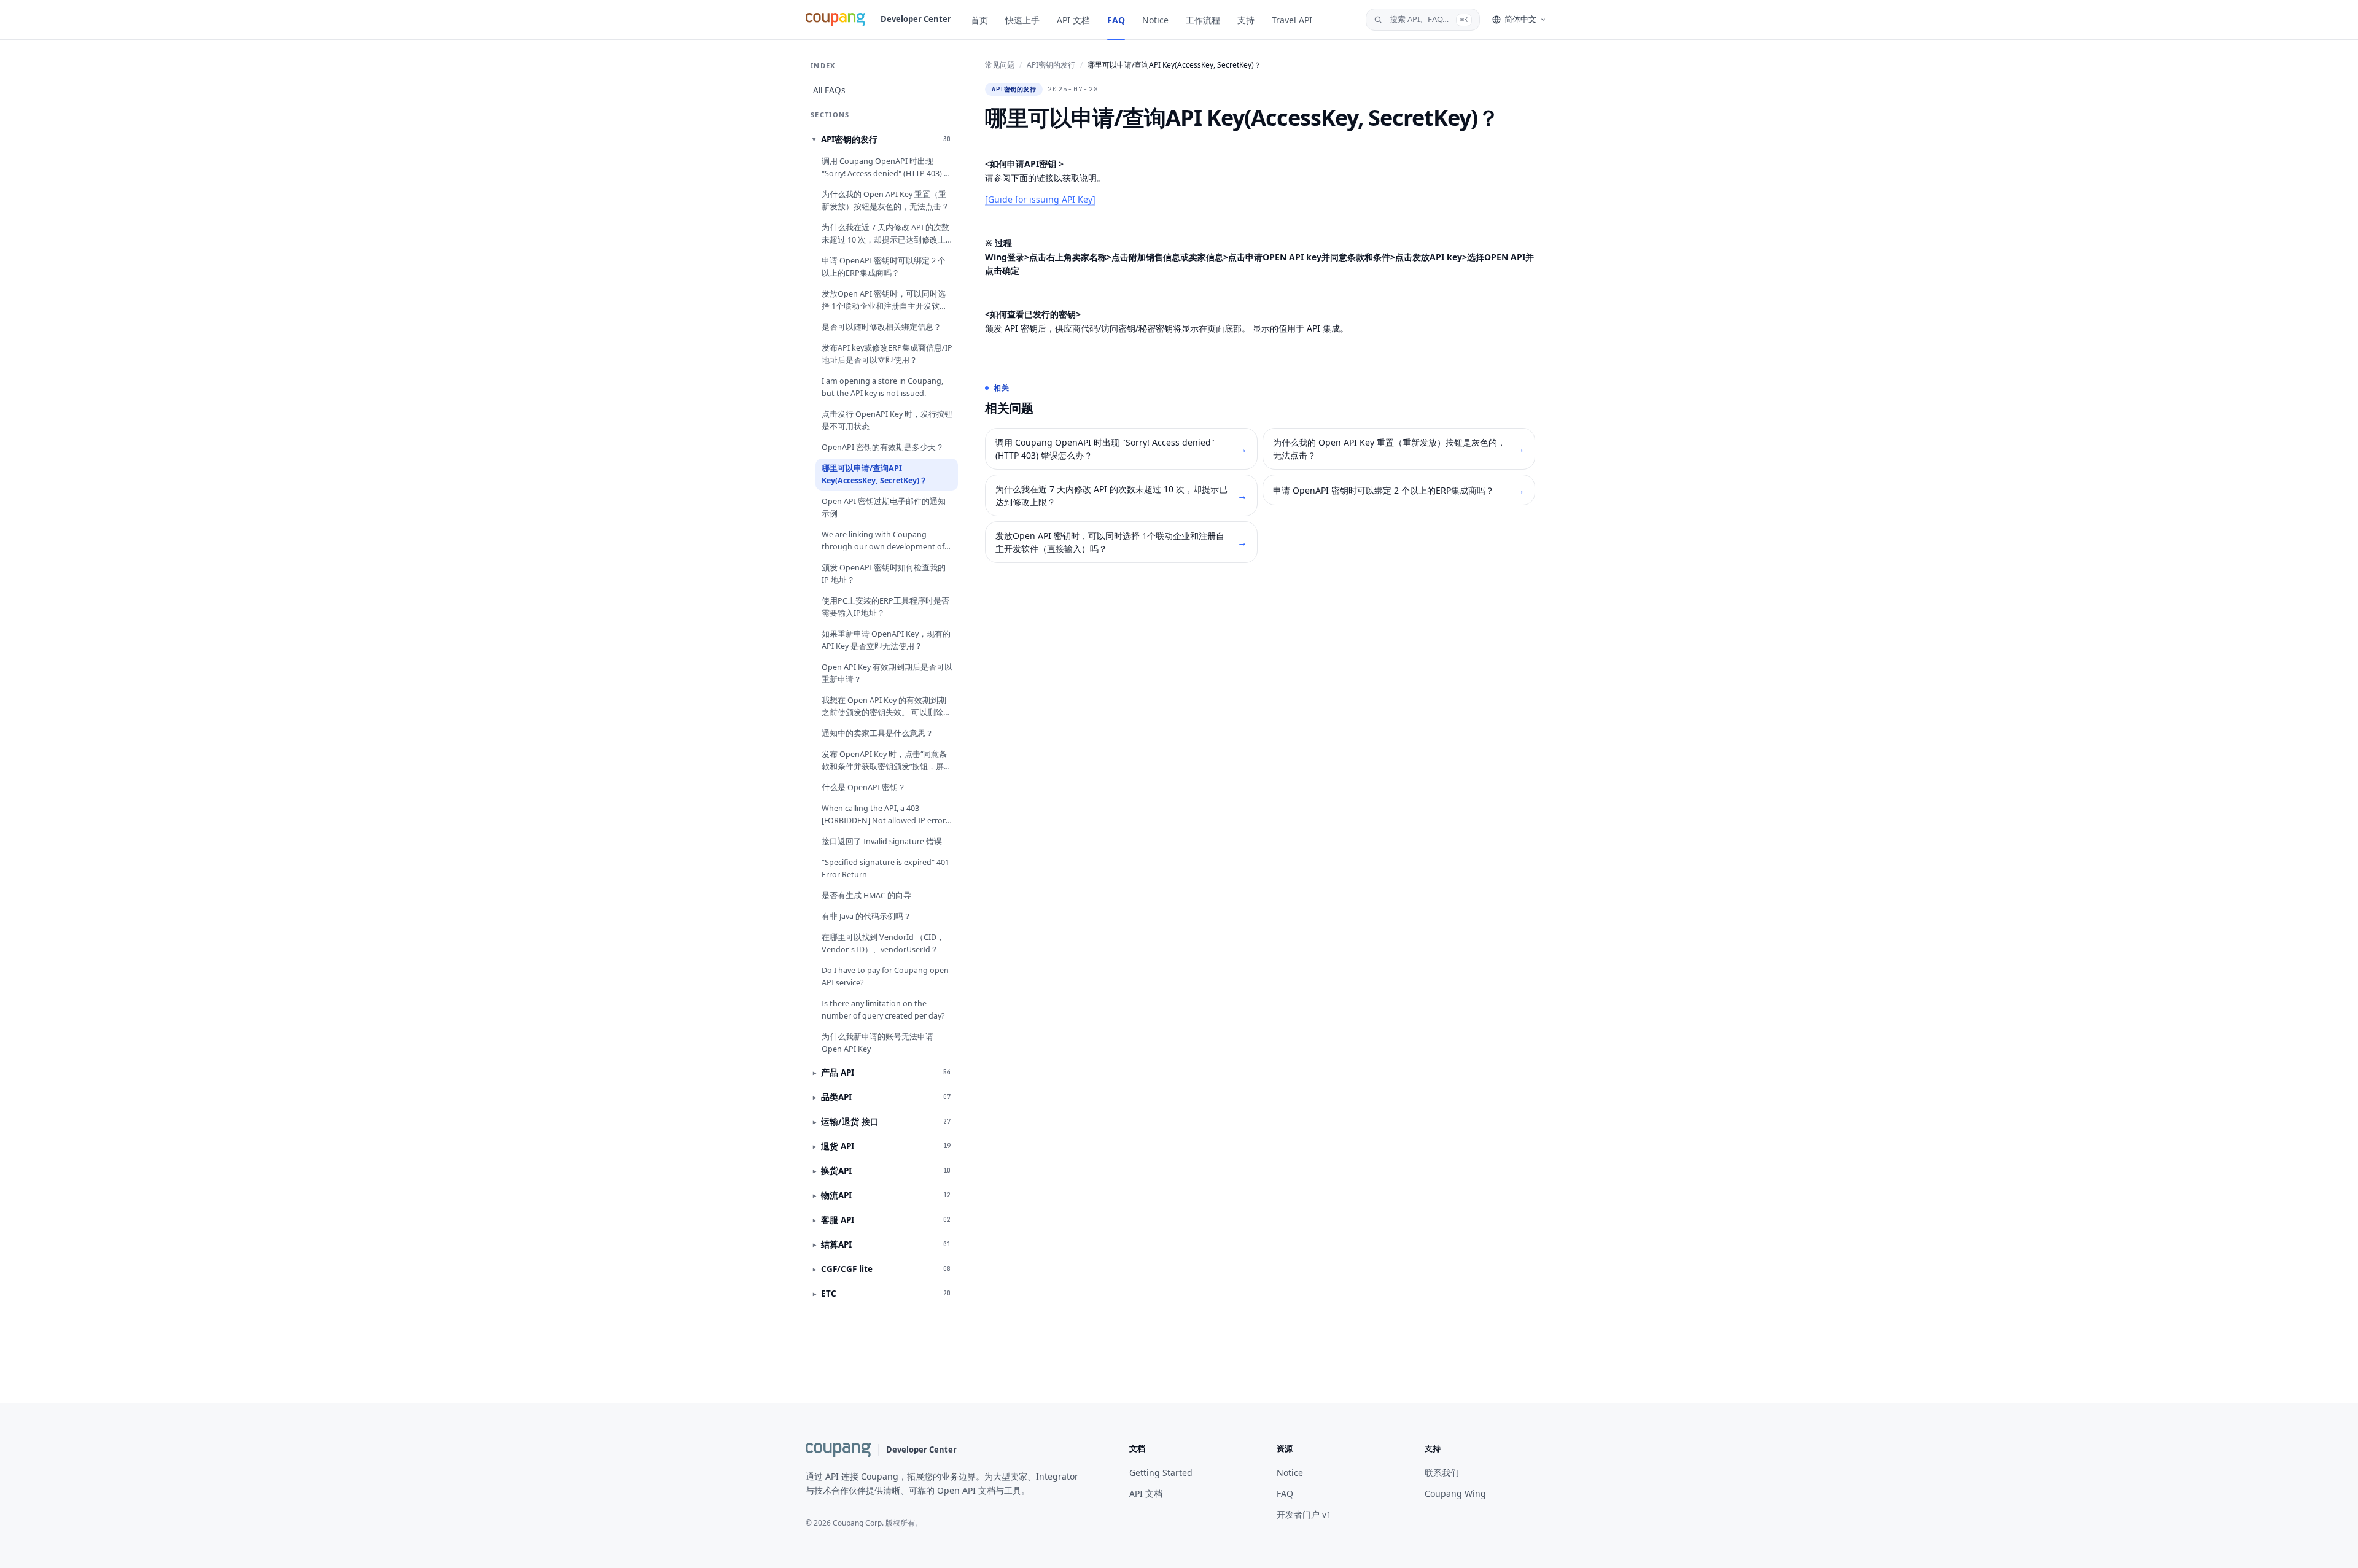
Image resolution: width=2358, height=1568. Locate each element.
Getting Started (1161, 1473)
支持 (1246, 20)
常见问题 (1000, 65)
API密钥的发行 (1051, 65)
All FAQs (829, 90)
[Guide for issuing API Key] (1040, 199)
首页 (979, 20)
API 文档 (1073, 20)
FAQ (1116, 20)
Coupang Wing (1455, 1493)
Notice (1155, 20)
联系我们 (1442, 1473)
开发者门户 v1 (1304, 1514)
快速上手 (1022, 20)
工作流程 (1203, 20)
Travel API (1292, 20)
